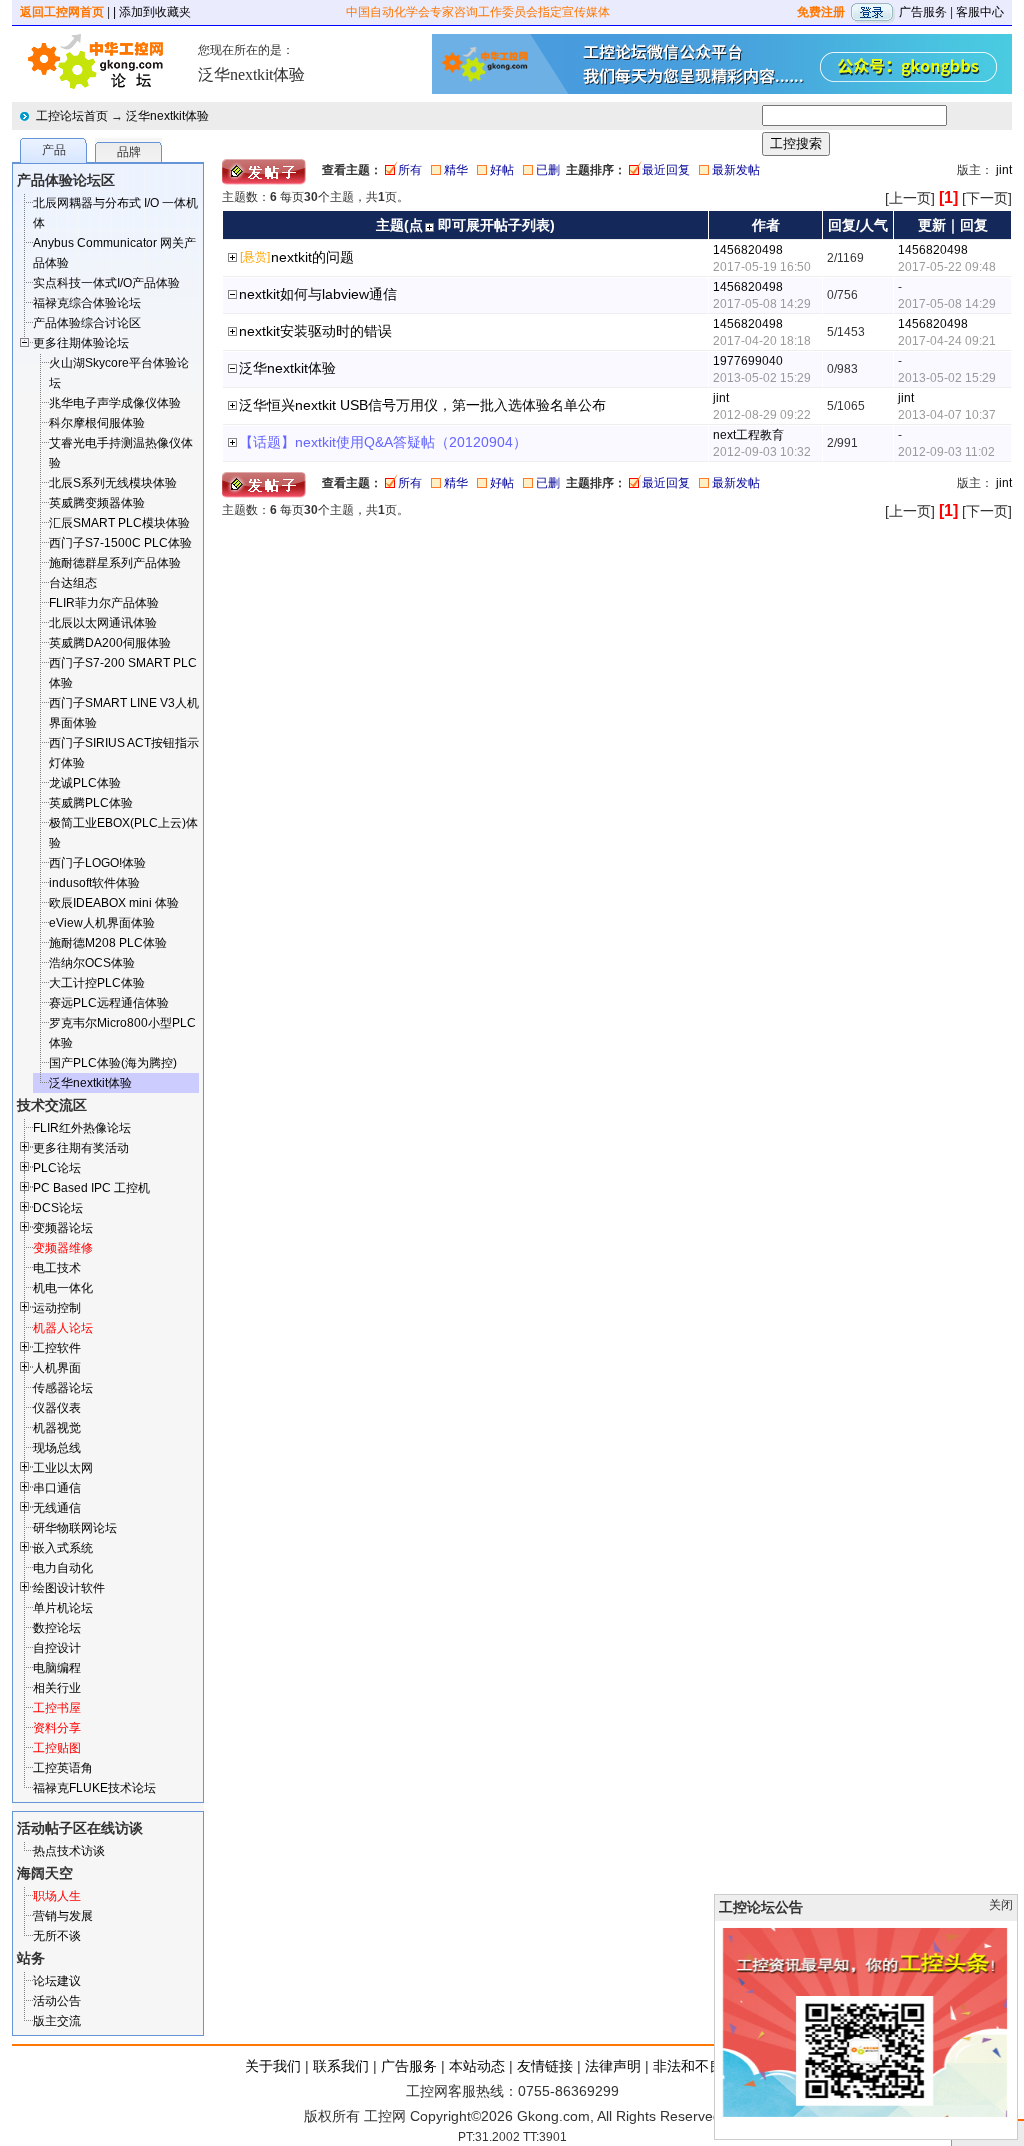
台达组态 (73, 583)
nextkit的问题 (312, 257)
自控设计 (57, 1648)
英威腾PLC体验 (91, 803)
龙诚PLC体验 (85, 783)
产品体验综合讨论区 (87, 323)
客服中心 (980, 12)
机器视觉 (57, 1428)
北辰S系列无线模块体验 (113, 483)
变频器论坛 (63, 1228)
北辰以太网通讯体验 (103, 623)
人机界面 (57, 1368)
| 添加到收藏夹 (152, 12)
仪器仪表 (57, 1408)
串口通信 (57, 1488)
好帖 (502, 170)
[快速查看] (233, 259)
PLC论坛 (57, 1168)
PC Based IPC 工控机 (91, 1188)
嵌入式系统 (63, 1548)
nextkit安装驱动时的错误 (315, 331)
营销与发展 (63, 1916)
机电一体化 (63, 1288)
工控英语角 (63, 1768)
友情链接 (545, 2066)
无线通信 (57, 1508)
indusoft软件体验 (94, 883)
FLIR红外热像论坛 (82, 1128)
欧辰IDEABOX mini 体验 (114, 903)
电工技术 (57, 1268)
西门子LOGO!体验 (97, 863)
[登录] (872, 12)
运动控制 (57, 1308)
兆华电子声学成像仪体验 (115, 403)
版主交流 (57, 2021)
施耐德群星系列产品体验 (115, 563)
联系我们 (341, 2066)
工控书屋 (57, 1708)
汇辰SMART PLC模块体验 (119, 523)
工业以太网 (63, 1468)
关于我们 (273, 2066)
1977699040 (748, 361)
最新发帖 (736, 170)
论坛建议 (57, 1981)
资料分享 (57, 1728)
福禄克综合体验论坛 (87, 303)
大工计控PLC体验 (97, 983)
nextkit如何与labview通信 (318, 294)
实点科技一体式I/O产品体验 (106, 283)
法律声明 (613, 2066)
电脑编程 (57, 1668)
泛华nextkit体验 (167, 116)
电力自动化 (63, 1568)
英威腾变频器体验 (97, 503)
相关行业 (57, 1688)
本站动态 (477, 2066)
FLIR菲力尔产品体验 (104, 603)
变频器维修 (63, 1248)
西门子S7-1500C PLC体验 (120, 543)
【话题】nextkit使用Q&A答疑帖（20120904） (383, 442)
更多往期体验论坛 (81, 343)
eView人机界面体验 (102, 923)
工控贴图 (57, 1748)
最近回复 (666, 170)
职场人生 (57, 1896)
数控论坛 (57, 1628)
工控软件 (57, 1348)
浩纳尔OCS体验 (92, 963)
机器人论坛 (63, 1328)
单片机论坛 (63, 1608)
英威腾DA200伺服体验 (110, 643)
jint (1004, 170)
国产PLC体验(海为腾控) (113, 1063)
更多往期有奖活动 (81, 1148)
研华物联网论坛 (75, 1528)
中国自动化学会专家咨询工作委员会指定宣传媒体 (478, 12)
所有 (410, 170)
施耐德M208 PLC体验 (108, 943)
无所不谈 (57, 1936)
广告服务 (923, 12)
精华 (456, 170)
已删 (548, 170)
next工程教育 (748, 435)
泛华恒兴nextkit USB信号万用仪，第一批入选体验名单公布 (422, 405)
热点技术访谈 (69, 1851)
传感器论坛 (63, 1388)
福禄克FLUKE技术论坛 (94, 1788)
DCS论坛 (58, 1208)
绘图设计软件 (69, 1588)
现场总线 (57, 1448)
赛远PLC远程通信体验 (109, 1003)
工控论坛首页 (72, 116)
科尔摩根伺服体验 (97, 423)
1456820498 (748, 250)
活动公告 (57, 2001)
